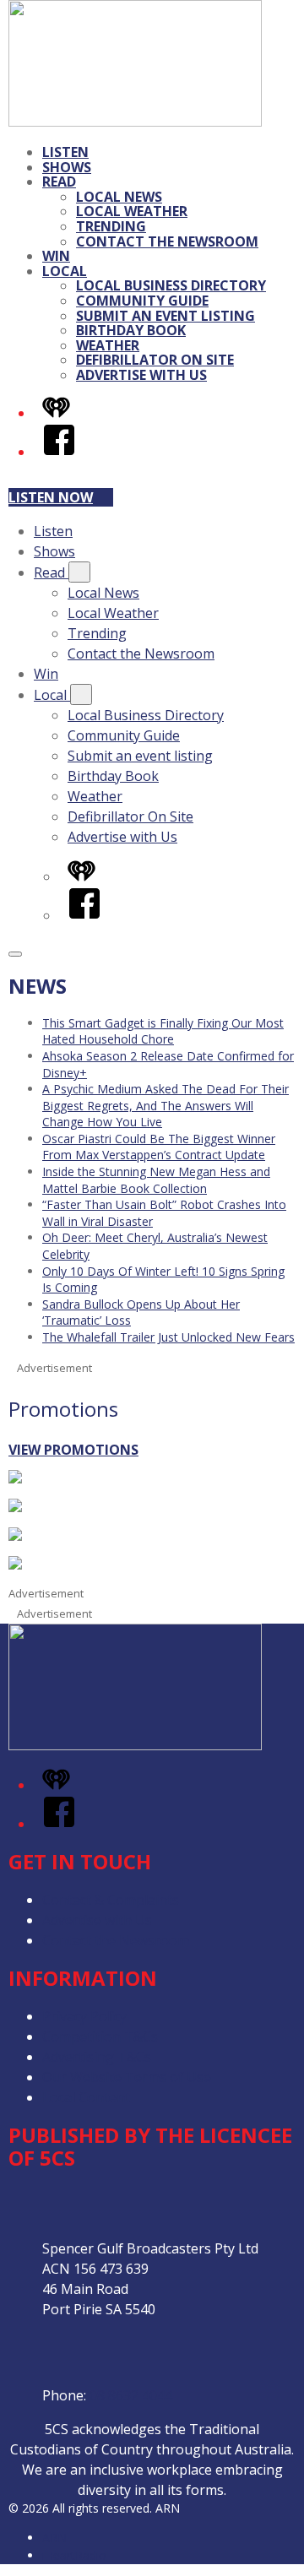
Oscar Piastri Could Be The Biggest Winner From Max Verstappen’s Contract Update (159, 1147)
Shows (67, 167)
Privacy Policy (84, 2016)
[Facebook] (59, 452)
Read (59, 182)
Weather (108, 345)
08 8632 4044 (131, 2395)
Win (56, 256)
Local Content (86, 2097)
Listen (65, 152)
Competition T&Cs (100, 2036)
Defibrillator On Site (155, 360)
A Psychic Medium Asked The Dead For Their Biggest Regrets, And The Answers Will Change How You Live (166, 1105)
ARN (54, 2538)
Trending (111, 226)
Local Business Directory (171, 285)
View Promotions (73, 1450)
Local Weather (132, 211)
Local (65, 271)
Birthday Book (131, 330)
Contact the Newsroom (167, 241)
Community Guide (142, 301)
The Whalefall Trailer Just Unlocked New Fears (168, 1337)
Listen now (51, 497)
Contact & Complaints (111, 1900)
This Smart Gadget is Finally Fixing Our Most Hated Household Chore (163, 1031)
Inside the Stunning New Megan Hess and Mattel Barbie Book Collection (156, 1180)
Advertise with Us (141, 375)
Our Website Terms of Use (127, 2077)
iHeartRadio (74, 2555)
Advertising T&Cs (97, 2057)
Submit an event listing (166, 316)
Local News (119, 197)
